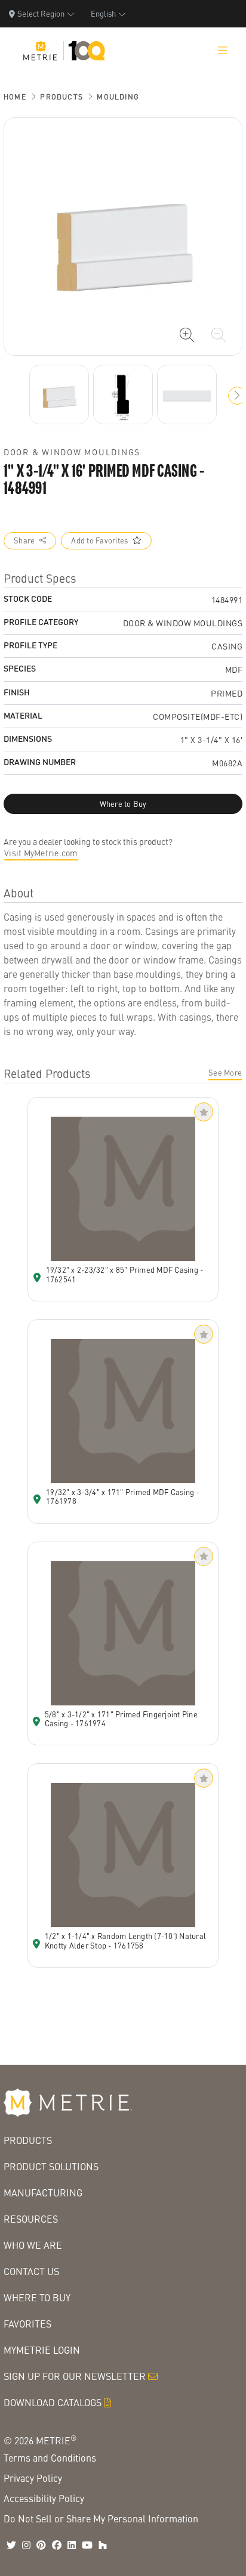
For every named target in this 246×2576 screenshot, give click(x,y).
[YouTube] (87, 2545)
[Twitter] (11, 2545)
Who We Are (33, 2245)
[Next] (59, 394)
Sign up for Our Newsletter (75, 2376)
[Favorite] (204, 1112)
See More (225, 1073)
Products (61, 97)
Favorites (27, 2324)
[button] (237, 396)
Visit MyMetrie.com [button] (41, 853)
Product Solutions (51, 2166)
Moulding (118, 97)
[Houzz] (103, 2545)
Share (24, 540)
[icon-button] (187, 335)
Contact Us (31, 2271)
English (103, 13)
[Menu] (223, 51)
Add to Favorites (99, 540)
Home (15, 97)
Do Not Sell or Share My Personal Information (101, 2518)
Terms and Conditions (50, 2458)
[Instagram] (26, 2545)
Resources (31, 2219)
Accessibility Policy (44, 2498)
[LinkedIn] (72, 2545)
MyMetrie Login (42, 2350)
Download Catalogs (53, 2402)
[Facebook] (57, 2545)
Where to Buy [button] (123, 804)
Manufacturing (43, 2193)
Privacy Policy (33, 2478)
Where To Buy (37, 2297)
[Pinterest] (41, 2545)
